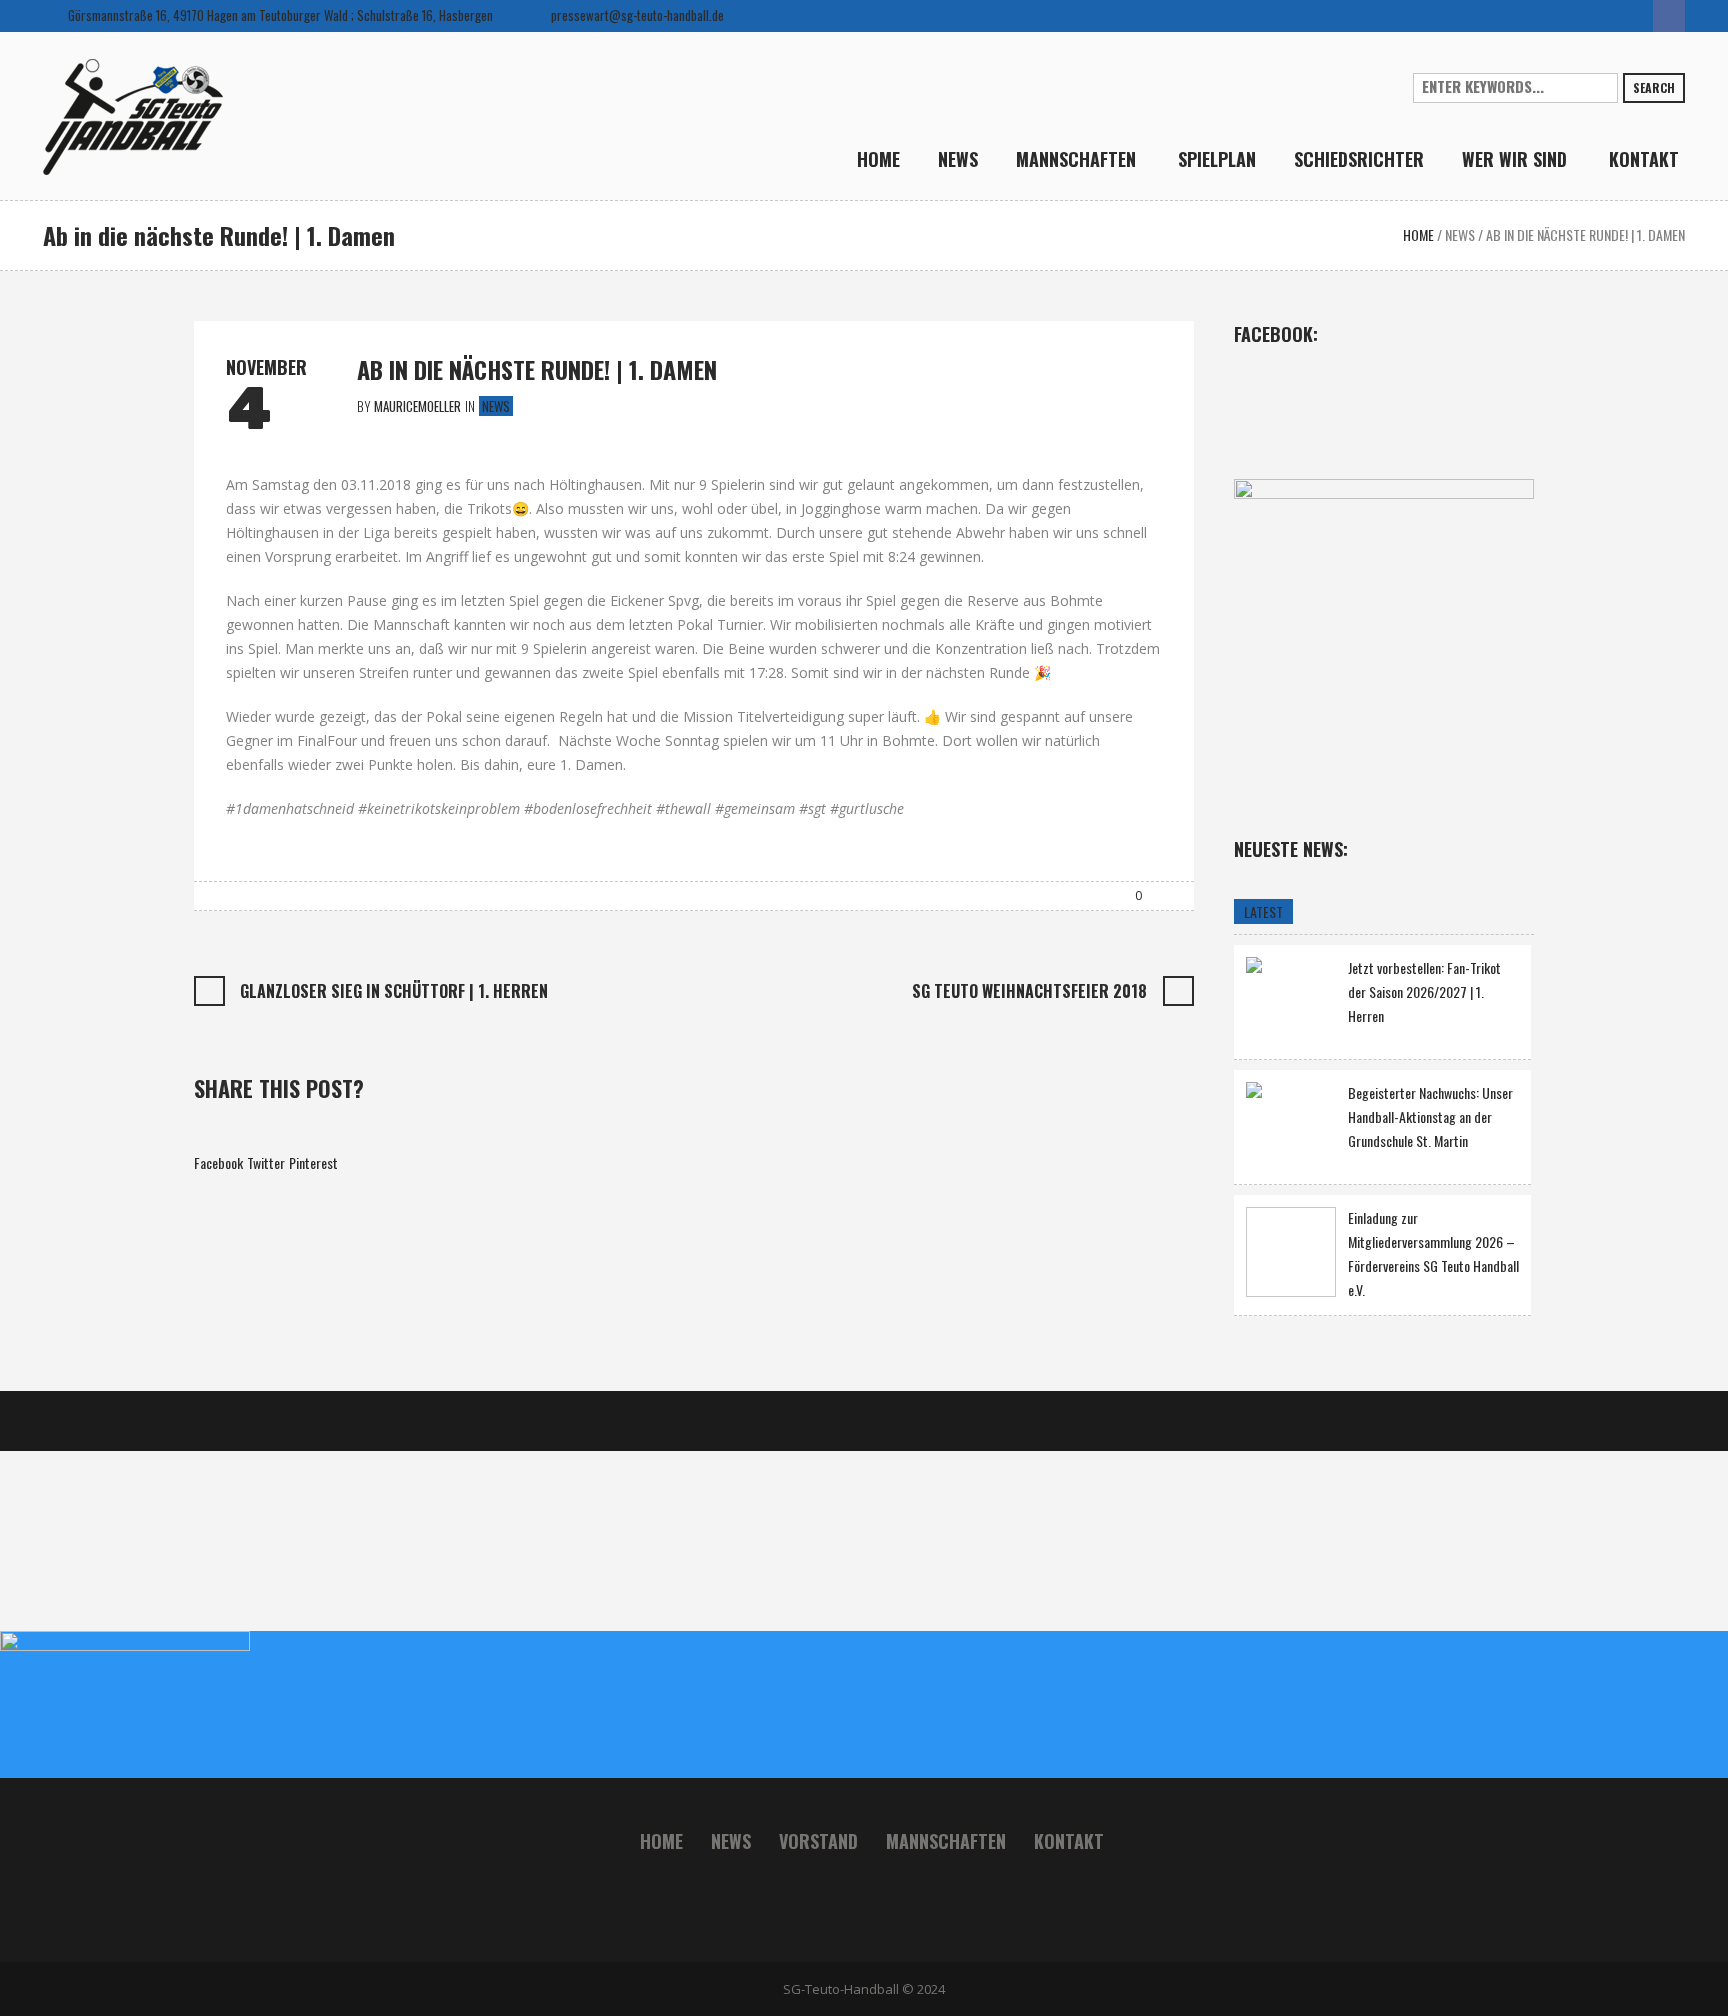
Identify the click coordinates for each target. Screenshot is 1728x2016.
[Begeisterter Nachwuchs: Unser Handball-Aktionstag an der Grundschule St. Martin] (1291, 1124)
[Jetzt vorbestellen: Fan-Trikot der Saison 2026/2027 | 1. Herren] (1291, 999)
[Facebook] (1669, 16)
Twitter (266, 1162)
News (1460, 234)
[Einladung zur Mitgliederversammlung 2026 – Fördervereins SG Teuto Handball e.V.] (1291, 1252)
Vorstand (818, 1841)
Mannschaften (946, 1841)
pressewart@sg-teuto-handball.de (637, 15)
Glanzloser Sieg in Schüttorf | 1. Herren (394, 991)
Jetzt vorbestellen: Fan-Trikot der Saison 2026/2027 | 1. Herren (1424, 991)
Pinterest (313, 1162)
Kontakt (1069, 1841)
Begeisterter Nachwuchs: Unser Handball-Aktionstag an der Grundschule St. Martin (1430, 1116)
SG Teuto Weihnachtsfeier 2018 (1029, 991)
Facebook (218, 1162)
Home (1418, 234)
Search (1654, 87)
